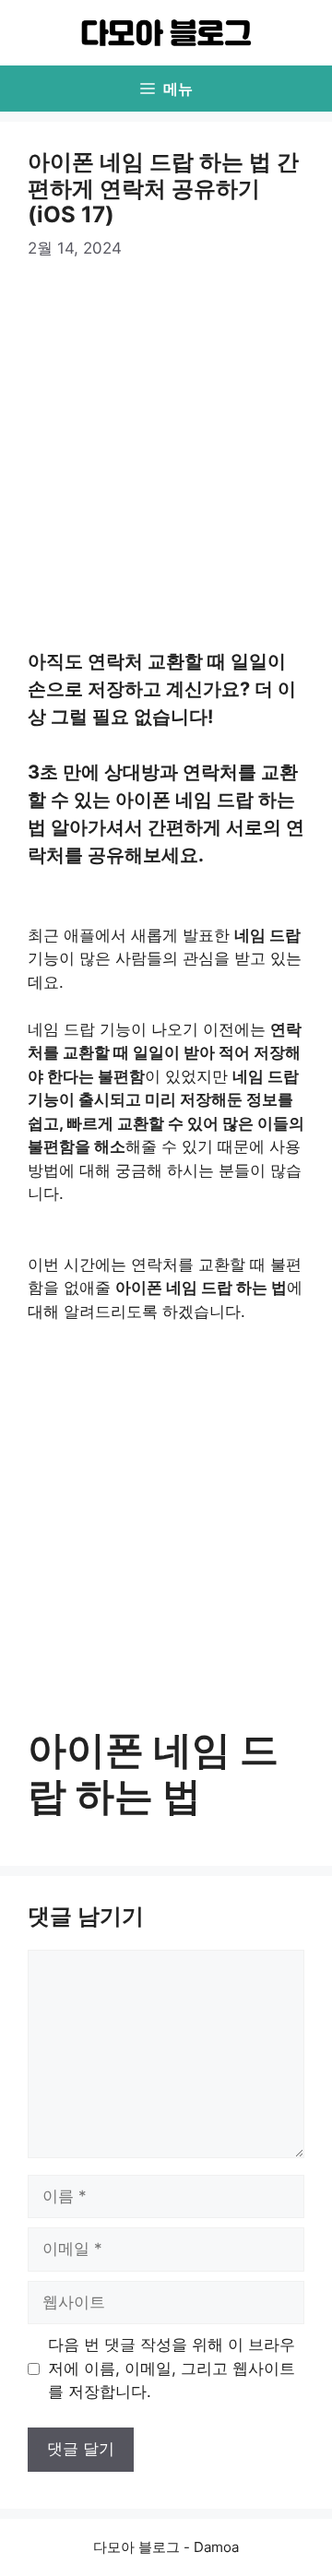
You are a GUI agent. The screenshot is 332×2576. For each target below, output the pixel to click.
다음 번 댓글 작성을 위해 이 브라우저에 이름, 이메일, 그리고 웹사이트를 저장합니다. (172, 2368)
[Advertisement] (166, 457)
